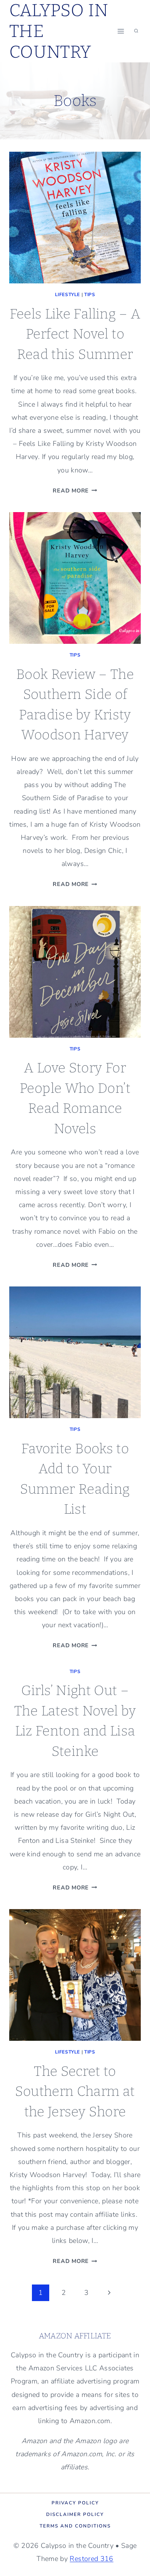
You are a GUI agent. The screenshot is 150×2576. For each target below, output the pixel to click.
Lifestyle (67, 295)
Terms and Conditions (75, 2526)
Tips (90, 295)
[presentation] (75, 218)
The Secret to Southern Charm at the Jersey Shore (75, 2091)
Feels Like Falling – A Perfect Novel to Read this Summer (75, 334)
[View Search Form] (136, 31)
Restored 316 (91, 2559)
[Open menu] (121, 31)
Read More (75, 491)
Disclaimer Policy (75, 2514)
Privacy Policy (75, 2503)
